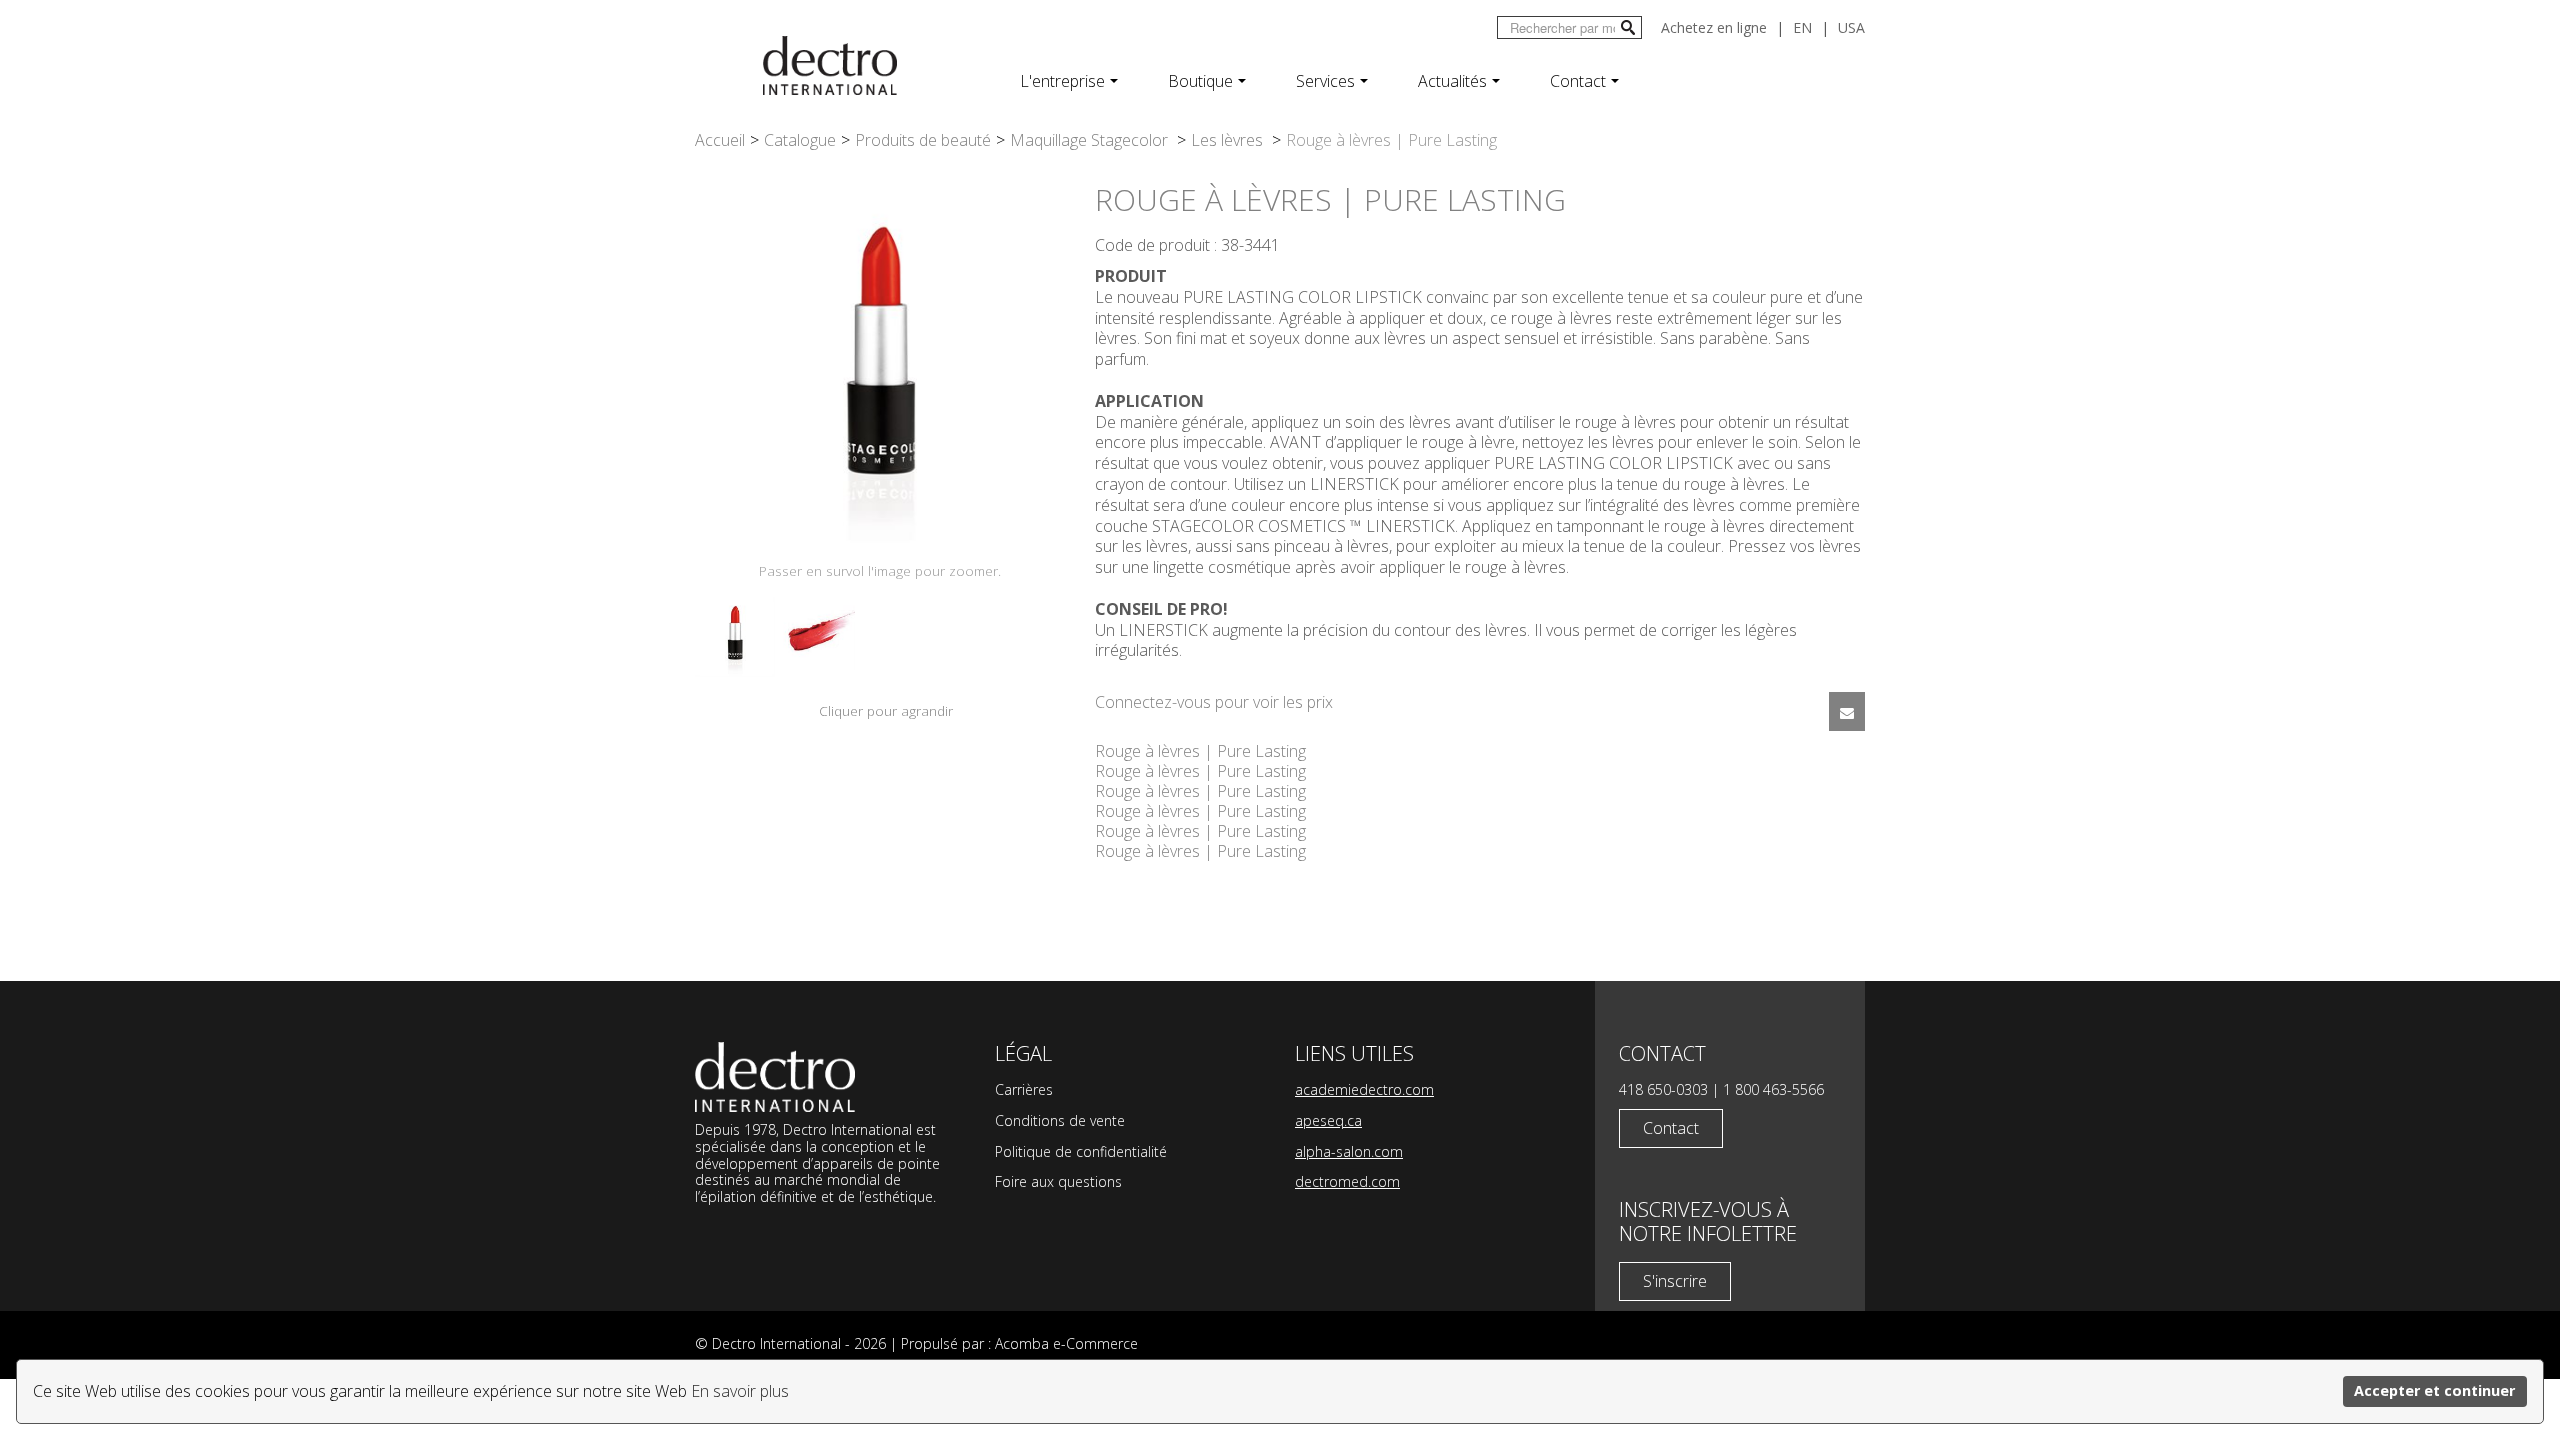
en (1802, 27)
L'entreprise (1062, 81)
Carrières (1024, 1089)
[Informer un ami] (1847, 711)
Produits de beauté (923, 140)
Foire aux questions (1058, 1181)
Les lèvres (1229, 140)
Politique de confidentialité (1081, 1151)
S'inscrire (1675, 1281)
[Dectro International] (830, 65)
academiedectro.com (1364, 1089)
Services (1325, 81)
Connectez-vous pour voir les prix (1214, 702)
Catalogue (800, 140)
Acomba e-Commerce (1066, 1343)
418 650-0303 (1663, 1089)
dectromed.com (1347, 1181)
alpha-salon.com (1349, 1151)
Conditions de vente (1060, 1120)
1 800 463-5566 (1773, 1089)
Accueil (720, 140)
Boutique (1200, 81)
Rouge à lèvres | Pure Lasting (1200, 751)
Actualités (1452, 81)
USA (1851, 27)
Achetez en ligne (1714, 27)
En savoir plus (740, 1391)
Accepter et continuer (2434, 1390)
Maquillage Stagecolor (1091, 140)
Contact (1578, 81)
